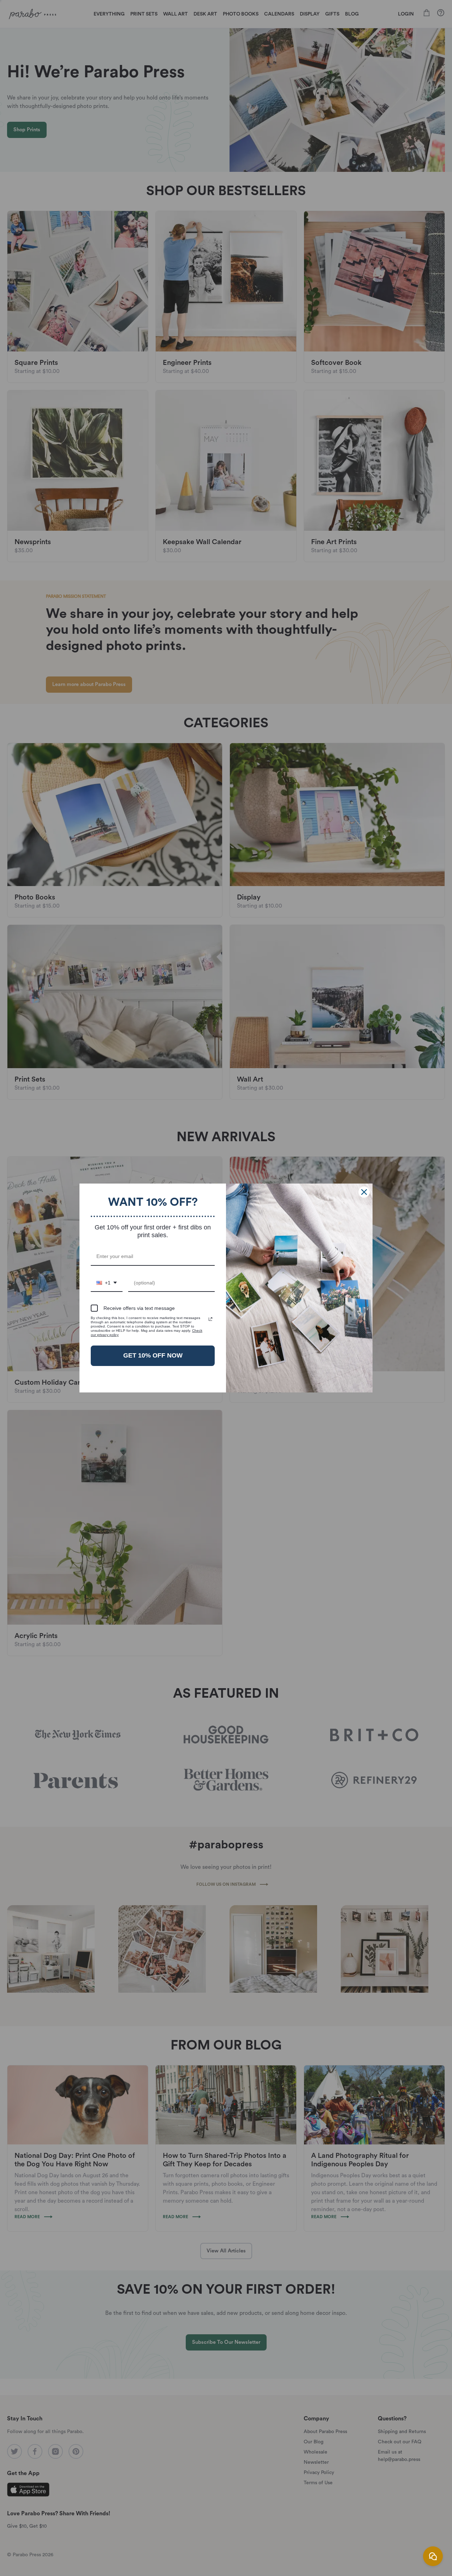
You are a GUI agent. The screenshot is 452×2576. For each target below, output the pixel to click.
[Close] (364, 1192)
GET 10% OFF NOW (153, 1355)
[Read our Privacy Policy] (210, 1319)
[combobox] (107, 1283)
